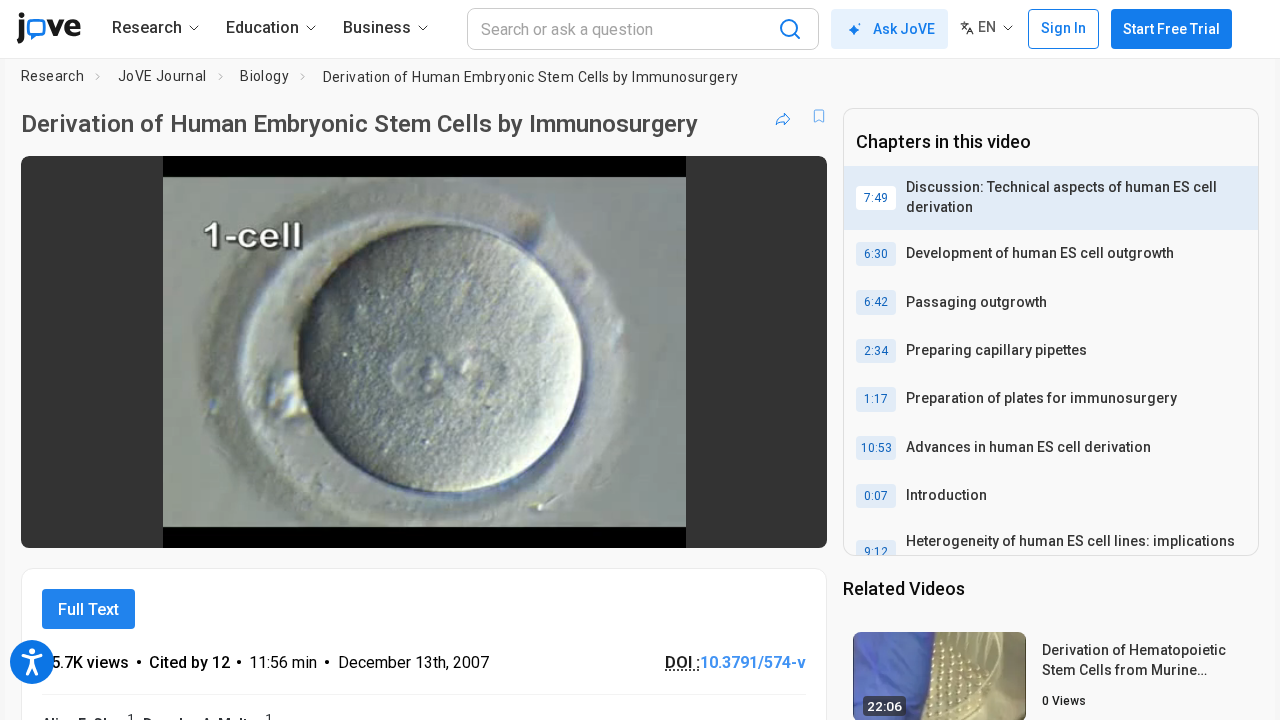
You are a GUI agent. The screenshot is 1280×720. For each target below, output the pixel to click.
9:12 (876, 552)
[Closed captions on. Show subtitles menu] (749, 519)
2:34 (876, 351)
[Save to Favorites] (819, 116)
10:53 (876, 448)
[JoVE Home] (48, 28)
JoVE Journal (162, 76)
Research (52, 76)
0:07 (876, 496)
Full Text (88, 609)
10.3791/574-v (753, 662)
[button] (795, 184)
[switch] (593, 519)
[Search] (790, 29)
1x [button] (708, 519)
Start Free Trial (1171, 29)
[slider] (314, 519)
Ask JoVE (904, 29)
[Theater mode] (795, 519)
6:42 (876, 302)
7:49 (876, 198)
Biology (264, 76)
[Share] (783, 116)
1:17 (876, 399)
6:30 (876, 254)
